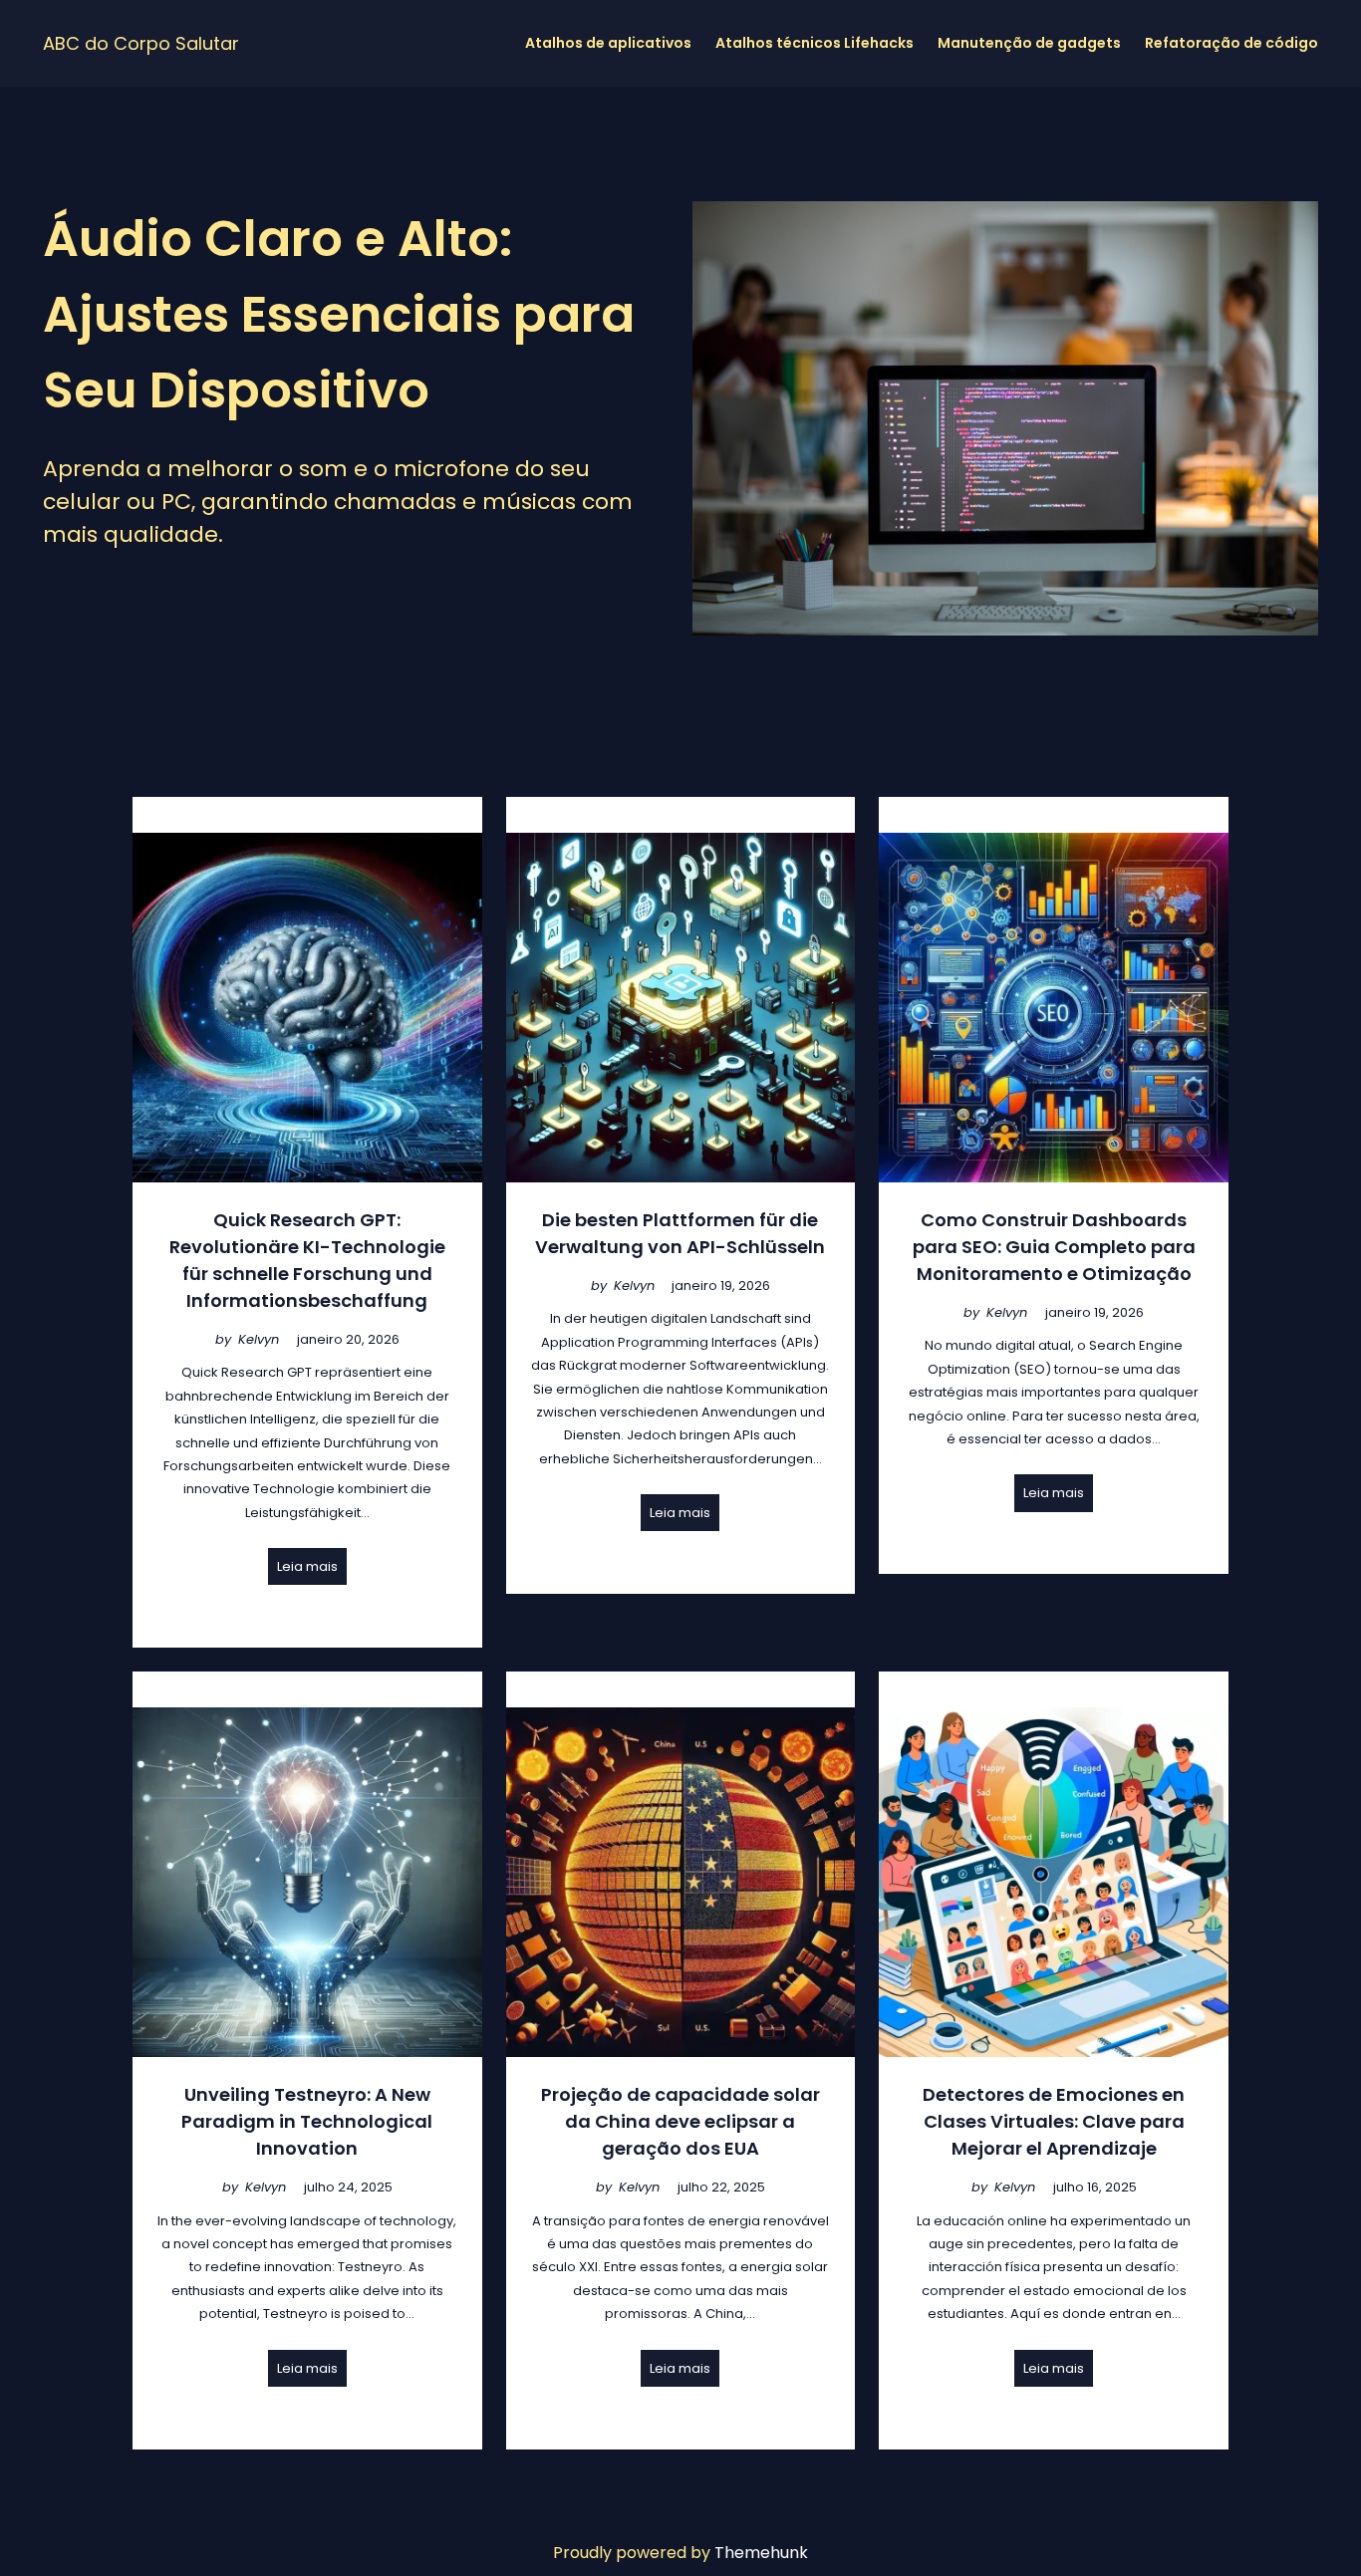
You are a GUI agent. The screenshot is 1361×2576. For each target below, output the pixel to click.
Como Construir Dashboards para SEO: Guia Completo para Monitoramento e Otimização (1054, 1247)
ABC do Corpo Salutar (141, 43)
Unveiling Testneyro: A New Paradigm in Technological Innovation (307, 2121)
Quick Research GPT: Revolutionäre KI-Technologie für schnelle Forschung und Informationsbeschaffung (307, 1260)
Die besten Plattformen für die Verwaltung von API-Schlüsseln (680, 1233)
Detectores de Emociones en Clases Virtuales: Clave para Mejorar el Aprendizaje (1054, 2121)
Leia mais (307, 1566)
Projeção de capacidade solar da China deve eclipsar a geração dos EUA (680, 2121)
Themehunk (761, 2553)
